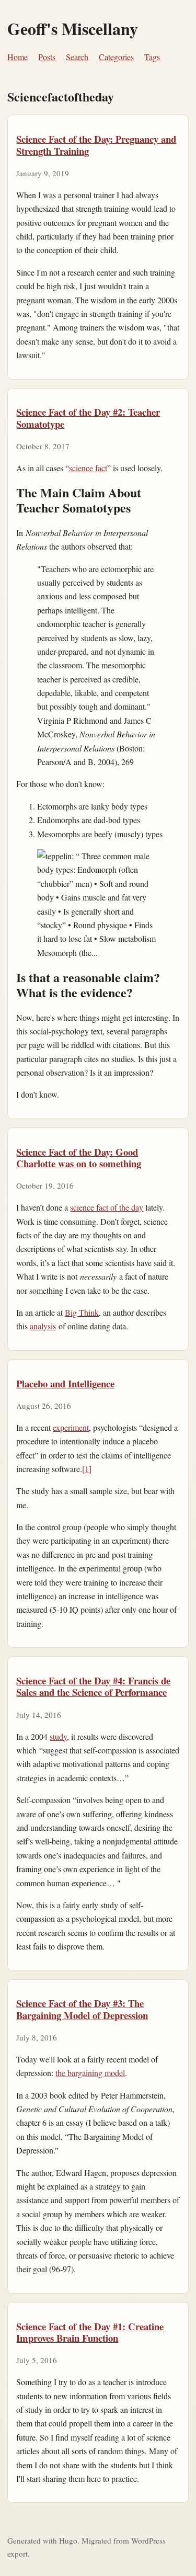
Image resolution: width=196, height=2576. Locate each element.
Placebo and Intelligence (65, 1383)
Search (77, 57)
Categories (116, 57)
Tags (152, 57)
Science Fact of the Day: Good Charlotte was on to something (79, 1158)
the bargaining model (90, 2073)
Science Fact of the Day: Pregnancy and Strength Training (96, 145)
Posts (47, 57)
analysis (43, 1326)
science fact (88, 468)
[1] (87, 1469)
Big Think (82, 1312)
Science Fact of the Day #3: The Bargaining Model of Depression (82, 2009)
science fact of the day (107, 1207)
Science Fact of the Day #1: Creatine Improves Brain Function (90, 2332)
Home (18, 57)
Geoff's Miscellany (73, 29)
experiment (71, 1427)
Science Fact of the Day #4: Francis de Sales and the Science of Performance (93, 1686)
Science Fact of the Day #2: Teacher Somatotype (88, 418)
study (58, 1736)
